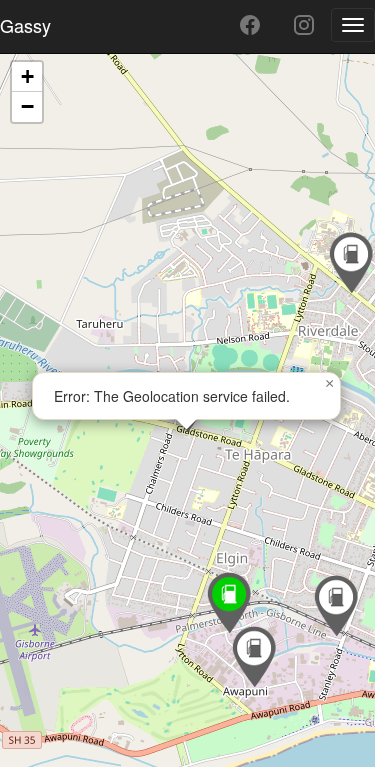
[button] (336, 606)
